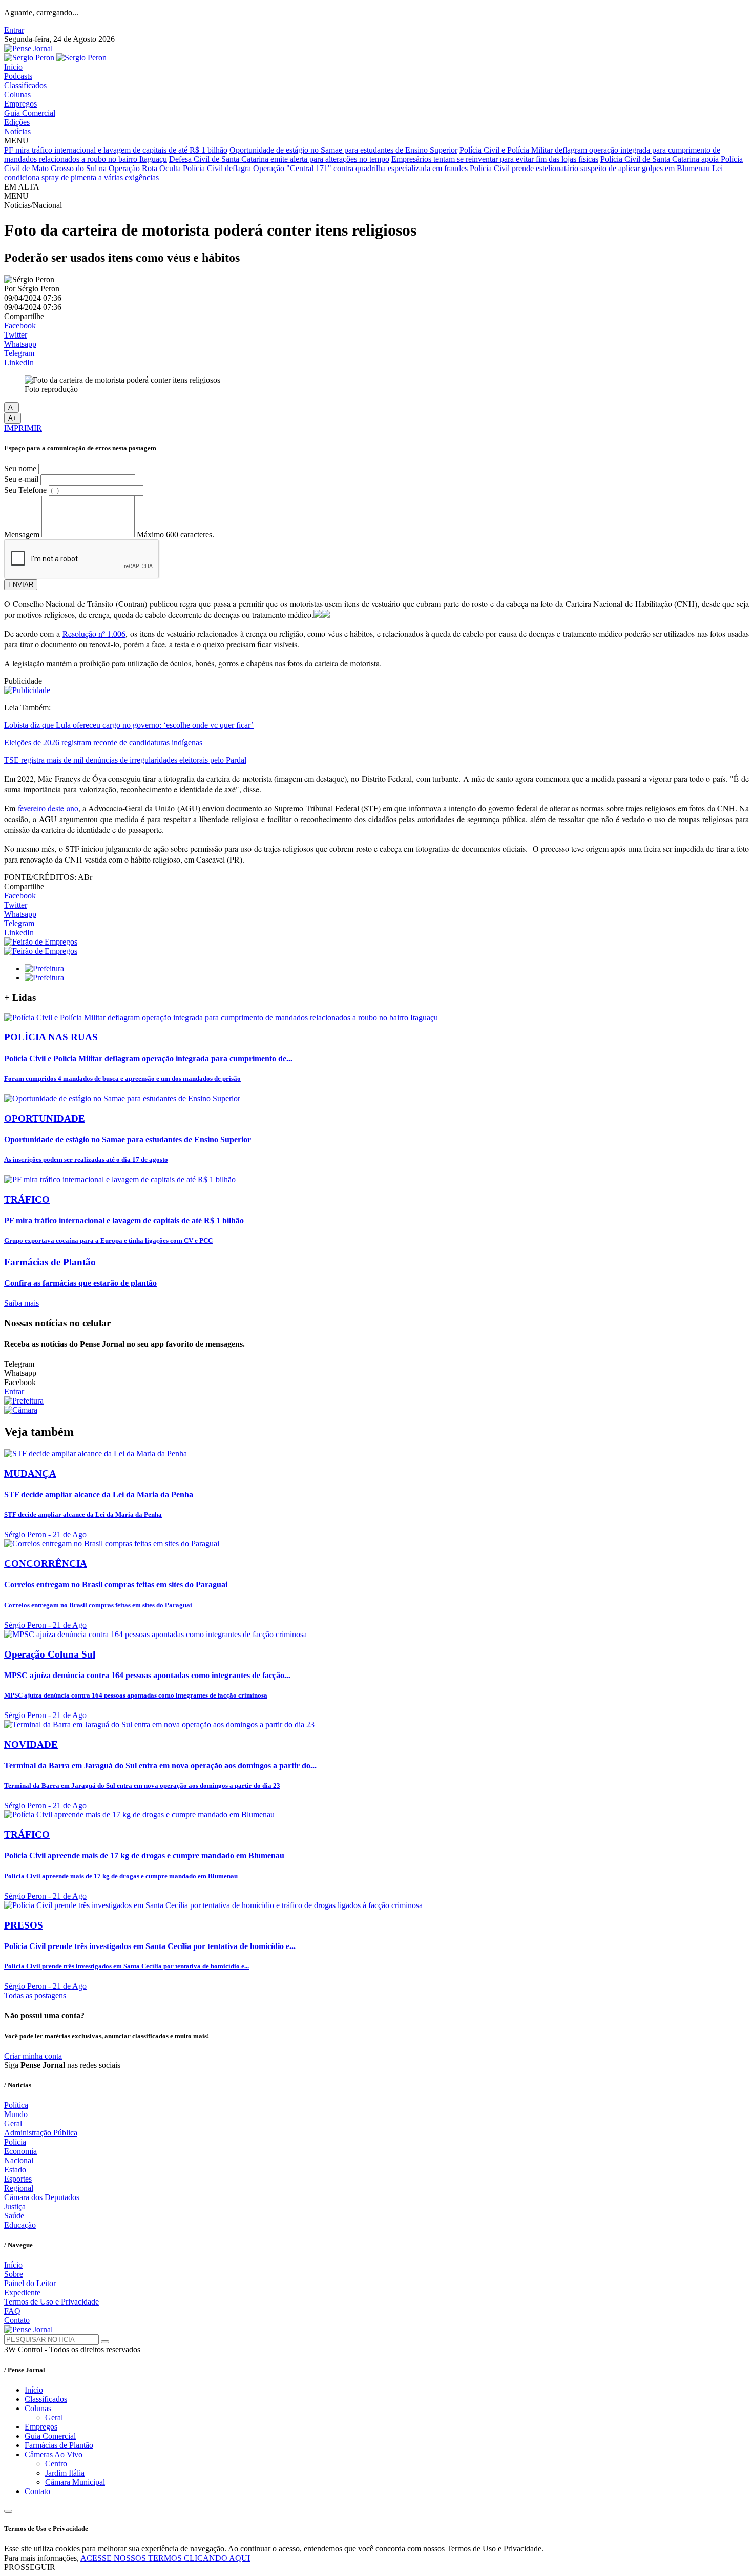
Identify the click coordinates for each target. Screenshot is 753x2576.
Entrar (14, 30)
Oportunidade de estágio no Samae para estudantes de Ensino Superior (343, 150)
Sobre (14, 2274)
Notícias (17, 131)
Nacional (19, 2160)
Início (13, 67)
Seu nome (20, 468)
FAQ (12, 2311)
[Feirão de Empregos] (41, 942)
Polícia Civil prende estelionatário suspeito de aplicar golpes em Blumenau (590, 168)
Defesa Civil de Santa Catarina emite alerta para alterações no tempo (279, 159)
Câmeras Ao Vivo (54, 2454)
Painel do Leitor (30, 2283)
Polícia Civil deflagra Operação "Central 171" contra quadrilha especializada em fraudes (325, 168)
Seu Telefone (25, 490)
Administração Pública (41, 2133)
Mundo (16, 2114)
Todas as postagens (35, 1995)
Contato (17, 2320)
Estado (15, 2170)
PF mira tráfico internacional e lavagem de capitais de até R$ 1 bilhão (116, 150)
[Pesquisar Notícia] (105, 2342)
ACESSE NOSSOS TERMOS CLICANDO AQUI (165, 2558)
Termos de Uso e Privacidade (51, 2302)
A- (12, 407)
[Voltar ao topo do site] (8, 2511)
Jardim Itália (65, 2473)
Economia (20, 2151)
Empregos (20, 104)
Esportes (18, 2179)
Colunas (17, 95)
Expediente (22, 2292)
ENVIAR (21, 585)
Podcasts (18, 76)
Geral (13, 2123)
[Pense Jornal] (28, 48)
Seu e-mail (21, 479)
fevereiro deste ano (48, 808)
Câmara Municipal (75, 2482)
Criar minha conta (33, 2056)
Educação (20, 2225)
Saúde (14, 2216)
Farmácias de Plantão (59, 2445)
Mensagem (22, 535)
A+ (13, 418)
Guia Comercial (30, 113)
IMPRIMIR (23, 428)
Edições (17, 122)
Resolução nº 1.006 (94, 633)
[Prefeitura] (44, 968)
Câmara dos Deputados (42, 2197)
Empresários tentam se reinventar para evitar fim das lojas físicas (495, 159)
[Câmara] (21, 1410)
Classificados (25, 85)
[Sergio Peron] (55, 58)
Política (16, 2105)
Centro (56, 2464)
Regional (19, 2188)
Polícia (15, 2142)
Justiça (15, 2206)
